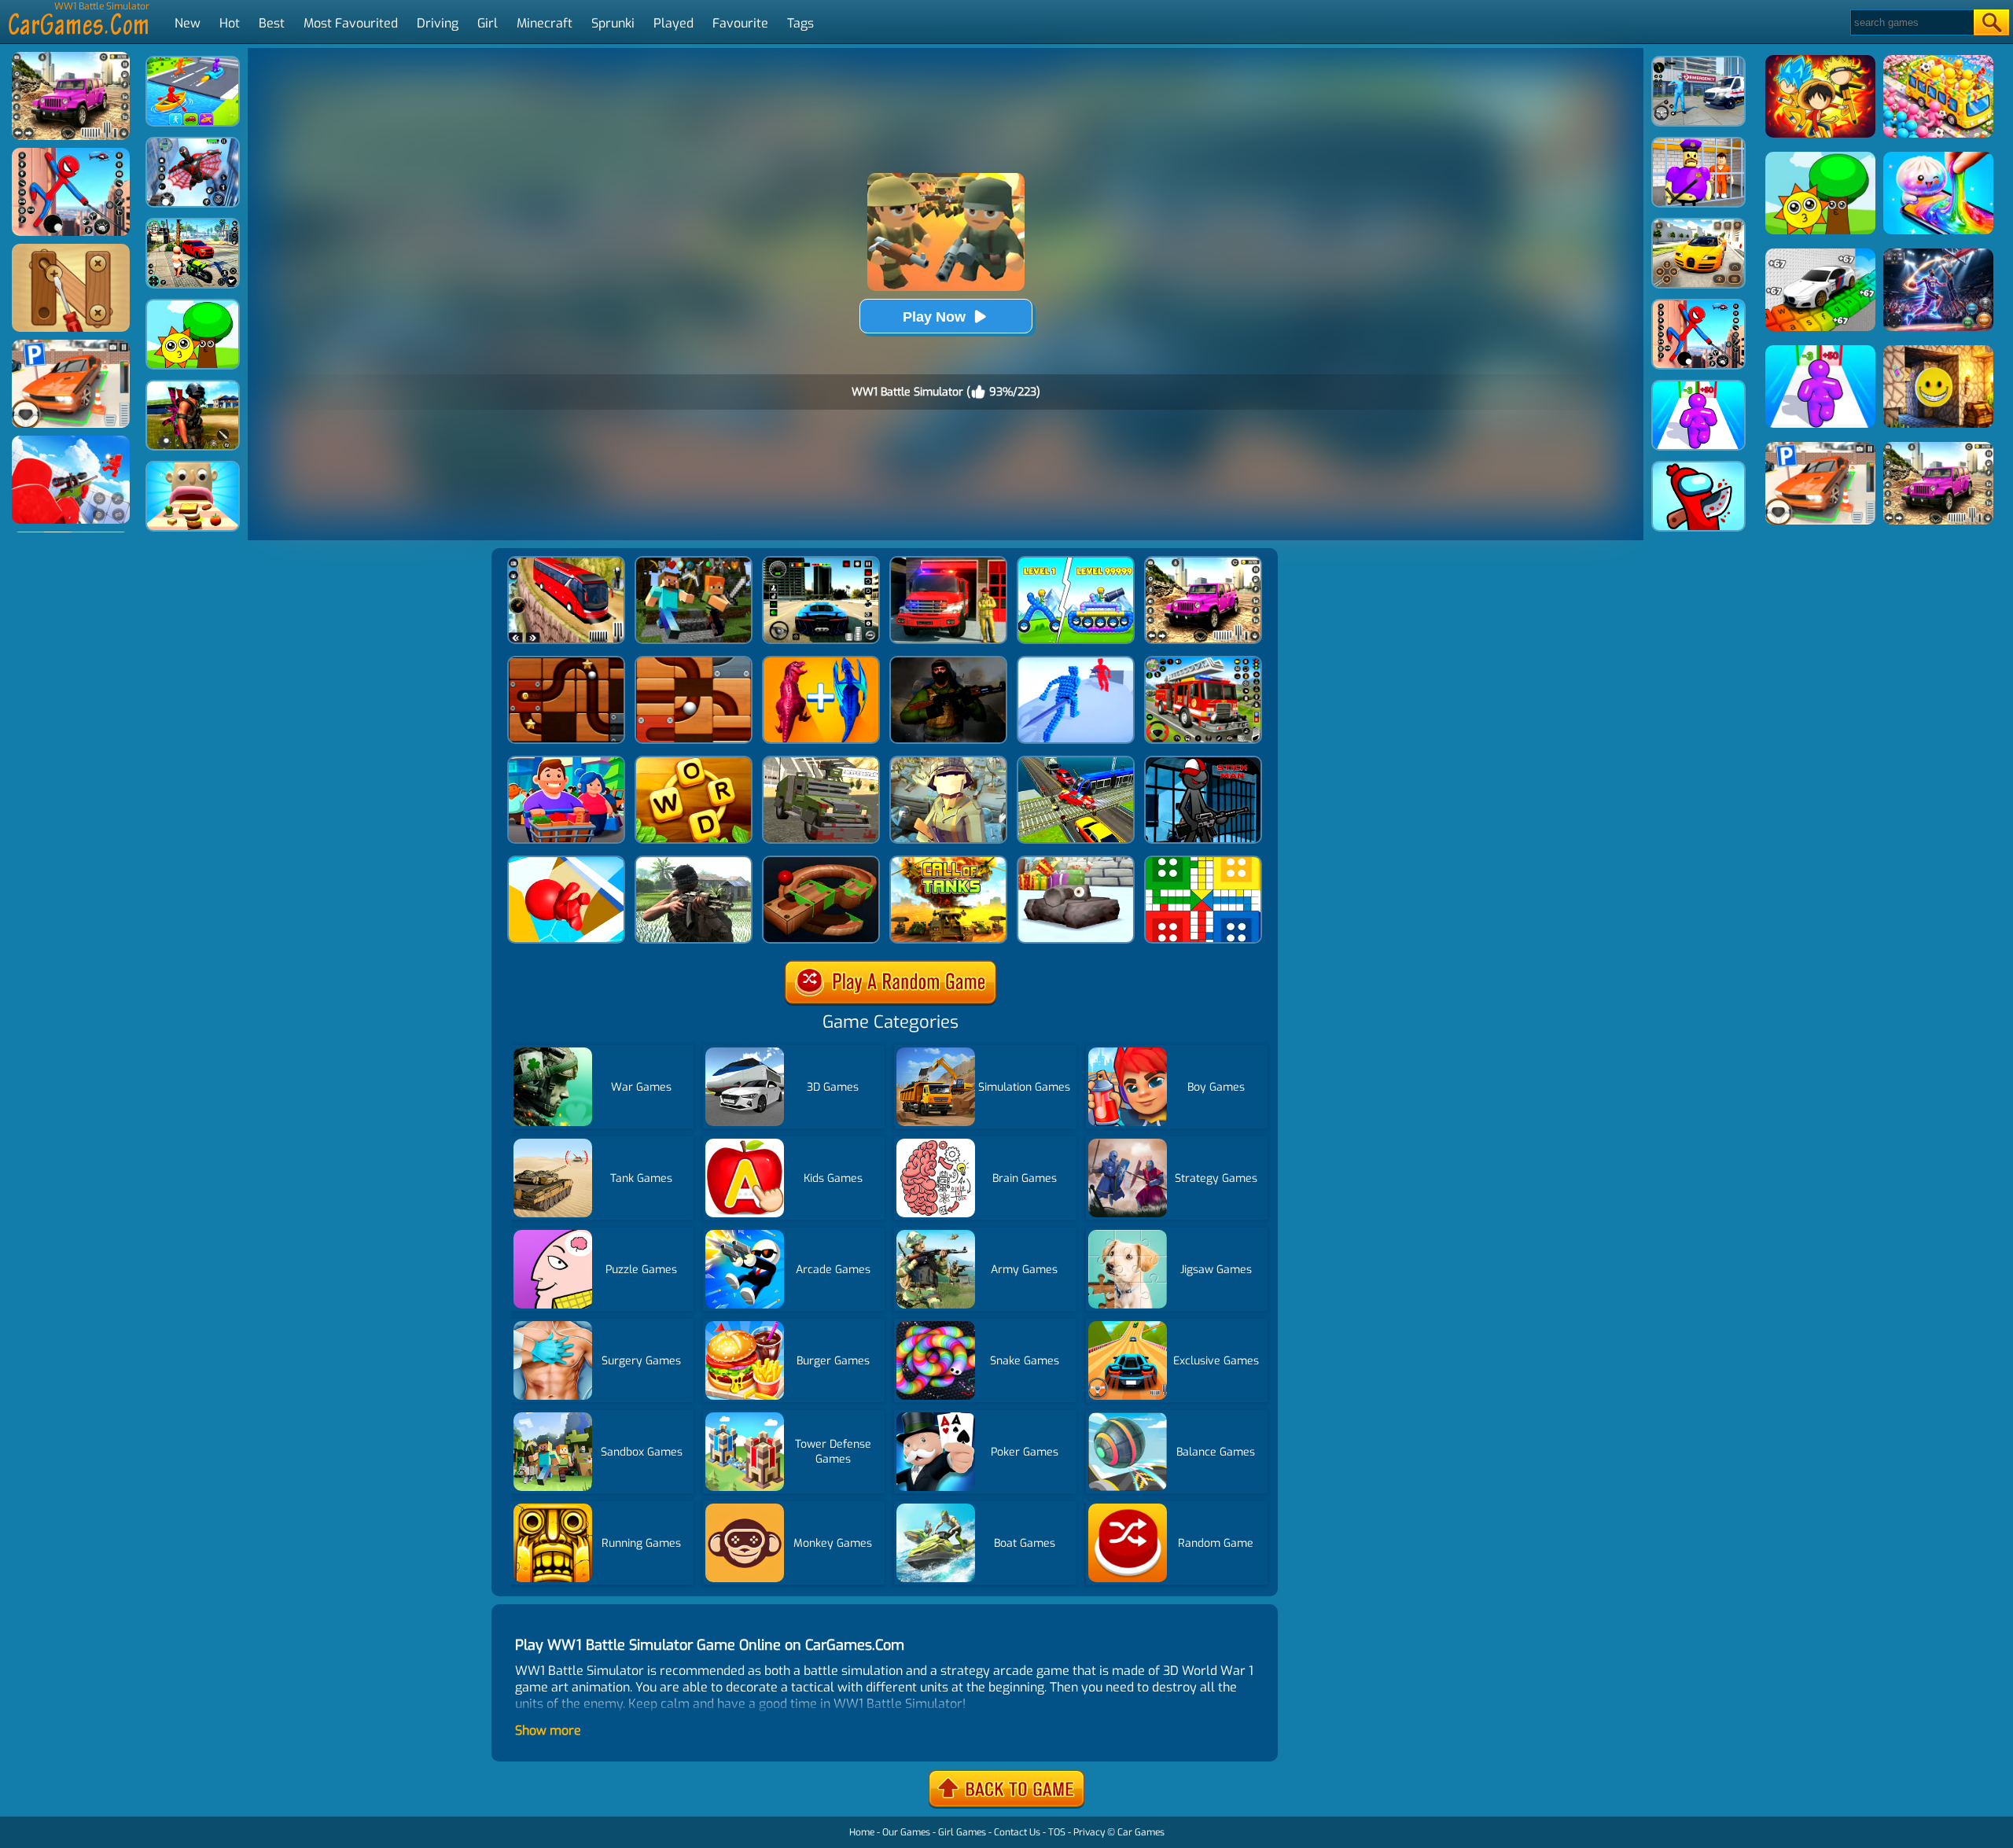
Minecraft (545, 23)
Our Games (906, 1832)
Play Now (934, 317)
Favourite (740, 23)
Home (862, 1832)
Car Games (1141, 1832)
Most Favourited (351, 23)
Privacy (1089, 1832)
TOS (1057, 1832)
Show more (548, 1730)
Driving (438, 23)
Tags (800, 23)
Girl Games (962, 1832)
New (188, 23)
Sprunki (613, 23)
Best (272, 23)
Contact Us (1017, 1832)
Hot (230, 23)
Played (673, 23)
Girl (488, 23)
